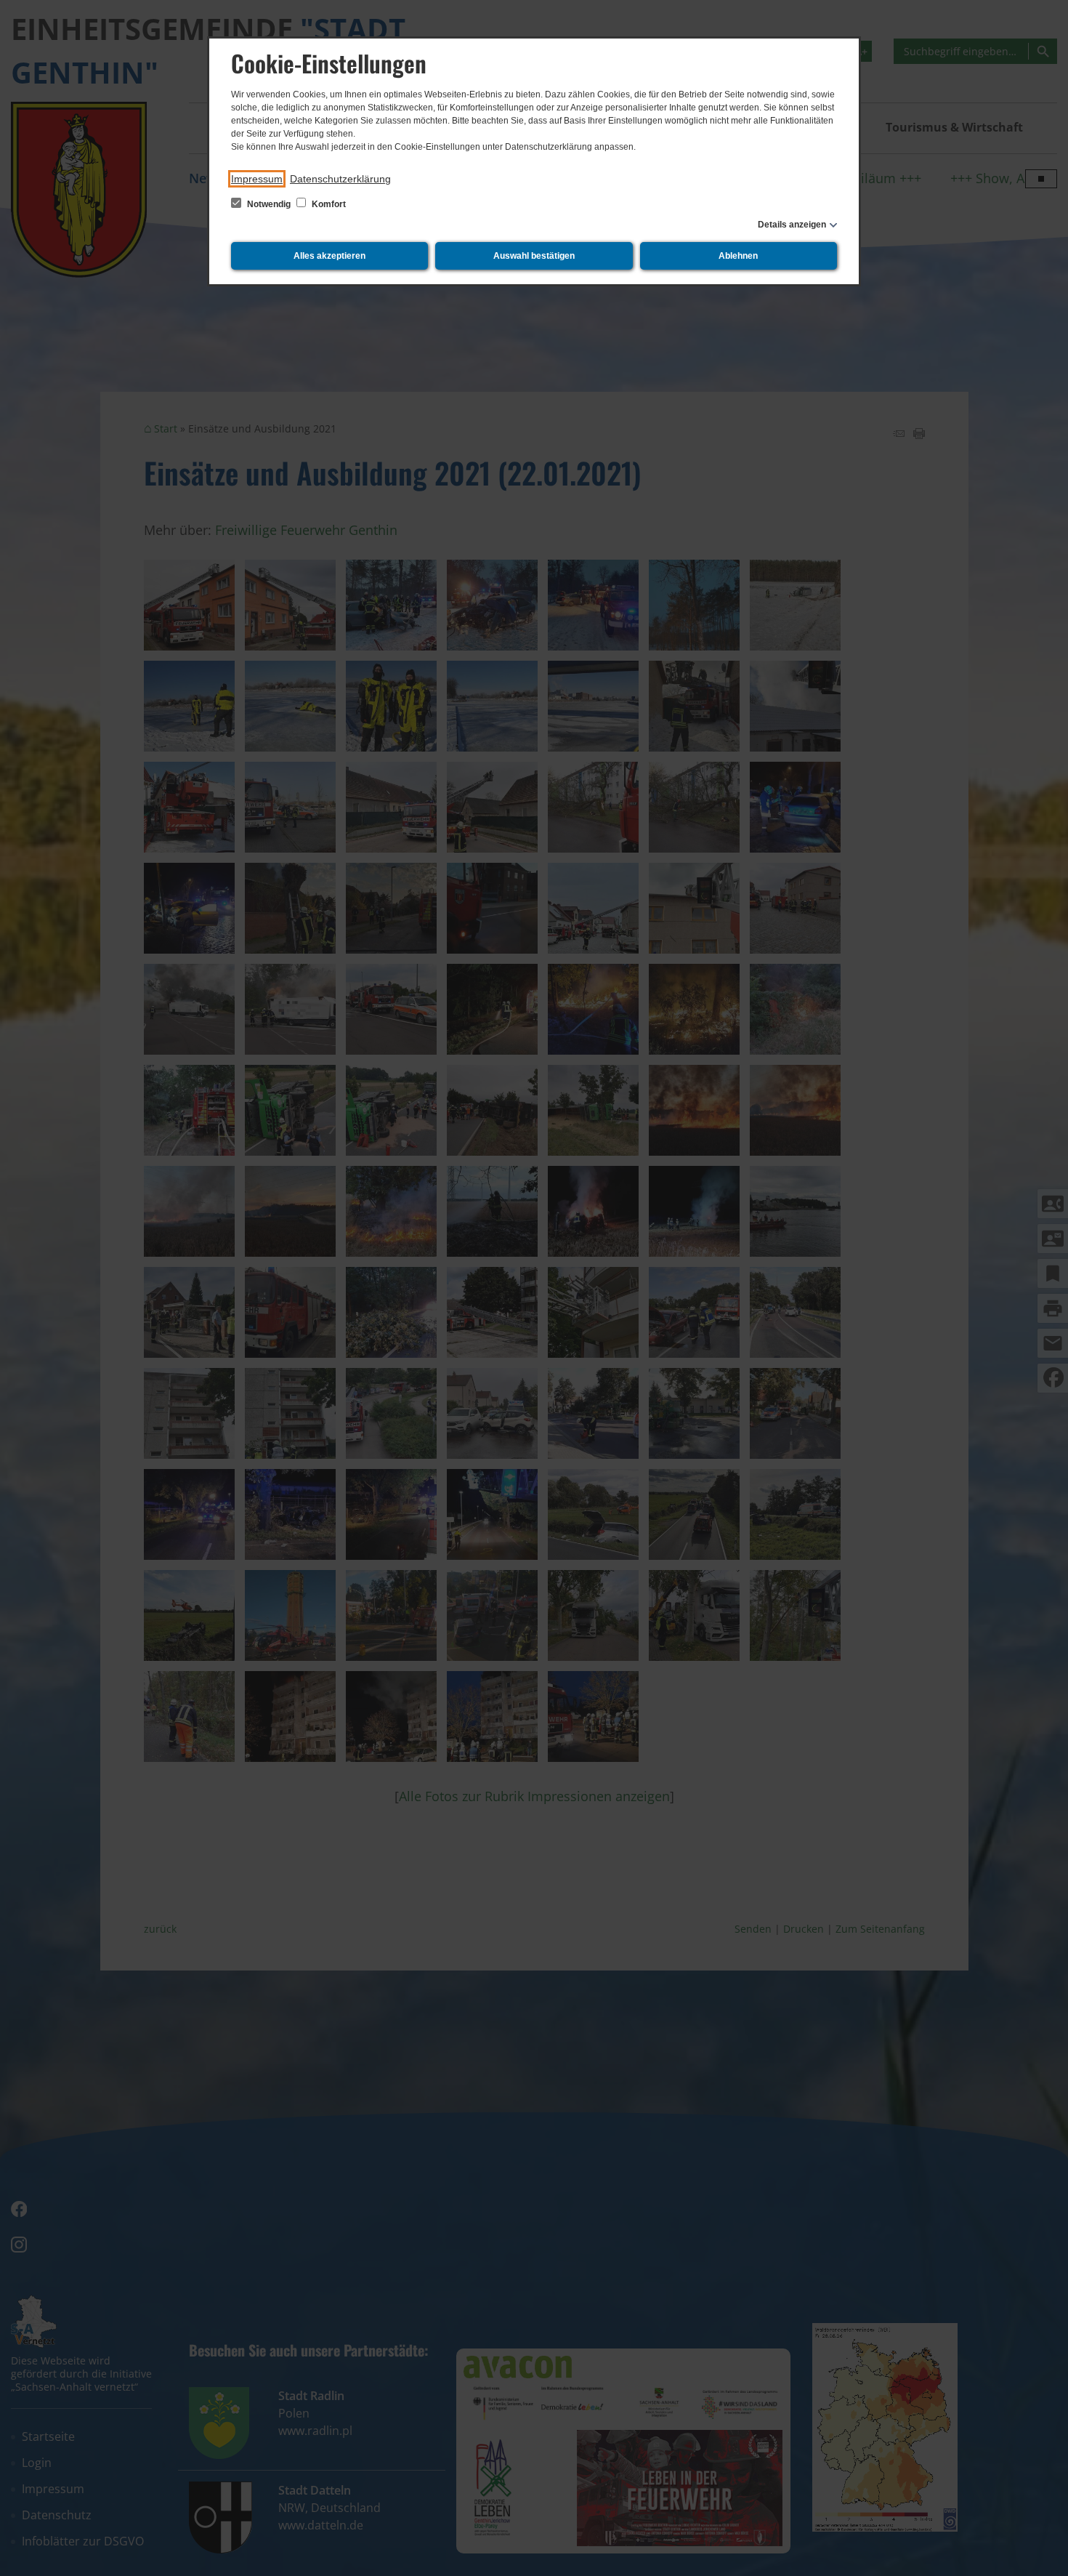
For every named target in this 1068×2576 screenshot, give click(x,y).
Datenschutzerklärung (340, 179)
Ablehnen (738, 256)
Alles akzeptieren (329, 256)
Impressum (257, 179)
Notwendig (269, 204)
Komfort (328, 204)
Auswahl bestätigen (534, 256)
